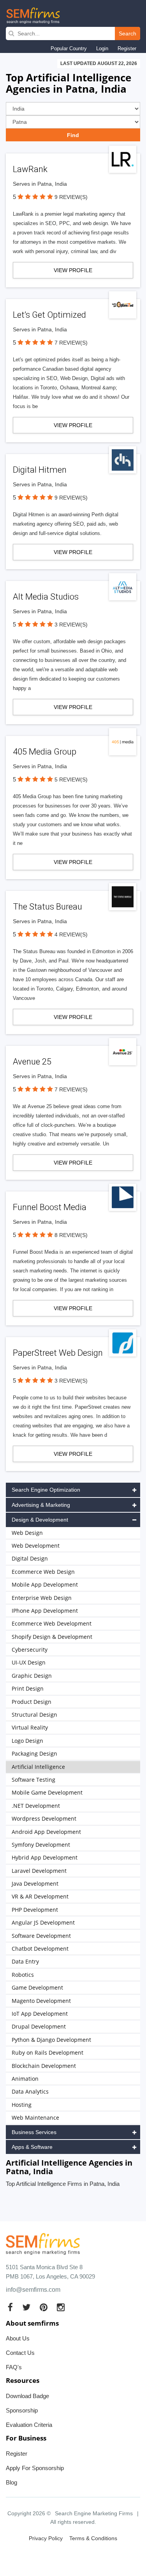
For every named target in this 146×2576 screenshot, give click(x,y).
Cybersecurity (30, 1650)
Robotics (23, 1975)
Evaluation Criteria (29, 2425)
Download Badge (27, 2396)
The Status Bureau (47, 907)
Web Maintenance (35, 2118)
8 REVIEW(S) (71, 1235)
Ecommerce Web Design (43, 1572)
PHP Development (35, 1910)
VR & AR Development (40, 1896)
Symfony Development (41, 1845)
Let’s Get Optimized (49, 315)
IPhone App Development (45, 1611)
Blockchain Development (44, 2066)
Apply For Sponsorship (35, 2468)
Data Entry (25, 1961)
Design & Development (40, 1520)
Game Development (37, 1987)
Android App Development (46, 1832)
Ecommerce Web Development (52, 1623)
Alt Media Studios (46, 597)
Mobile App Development (45, 1584)
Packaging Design (34, 1753)
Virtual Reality (30, 1727)
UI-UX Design (29, 1662)
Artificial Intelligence (38, 1767)
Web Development (36, 1546)
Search (128, 33)
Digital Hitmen (40, 470)
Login (102, 48)
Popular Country (69, 48)
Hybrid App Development (45, 1857)
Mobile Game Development (47, 1792)
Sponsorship (22, 2410)
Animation (25, 2079)
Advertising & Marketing (41, 1505)
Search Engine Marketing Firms (94, 2513)
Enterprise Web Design (42, 1598)
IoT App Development (40, 2014)
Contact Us (20, 2353)
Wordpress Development (44, 1819)
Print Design (28, 1688)
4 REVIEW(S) (71, 934)
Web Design (27, 1533)
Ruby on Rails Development (47, 2053)
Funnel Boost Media (50, 1207)
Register (127, 48)
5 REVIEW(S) (71, 779)
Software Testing (33, 1780)
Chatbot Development (40, 1949)
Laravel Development (39, 1871)
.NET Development (36, 1806)
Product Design (32, 1702)
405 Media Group (45, 752)
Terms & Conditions (93, 2538)
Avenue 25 (32, 1062)
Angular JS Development (43, 1922)
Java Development (35, 1884)
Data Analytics (30, 2091)
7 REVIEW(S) (71, 343)
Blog (11, 2482)
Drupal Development (39, 2026)
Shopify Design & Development (52, 1637)
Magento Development (41, 2001)
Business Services (34, 2132)
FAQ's (14, 2367)
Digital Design (30, 1558)
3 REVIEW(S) (71, 625)
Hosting (22, 2105)
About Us (18, 2338)
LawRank (30, 169)
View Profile (73, 270)
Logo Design (27, 1741)
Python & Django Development (51, 2040)
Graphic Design (32, 1676)
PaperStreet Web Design (58, 1353)
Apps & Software (32, 2147)
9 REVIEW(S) (71, 197)
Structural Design (34, 1715)
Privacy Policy (46, 2538)
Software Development (41, 1936)
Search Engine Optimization (46, 1490)
